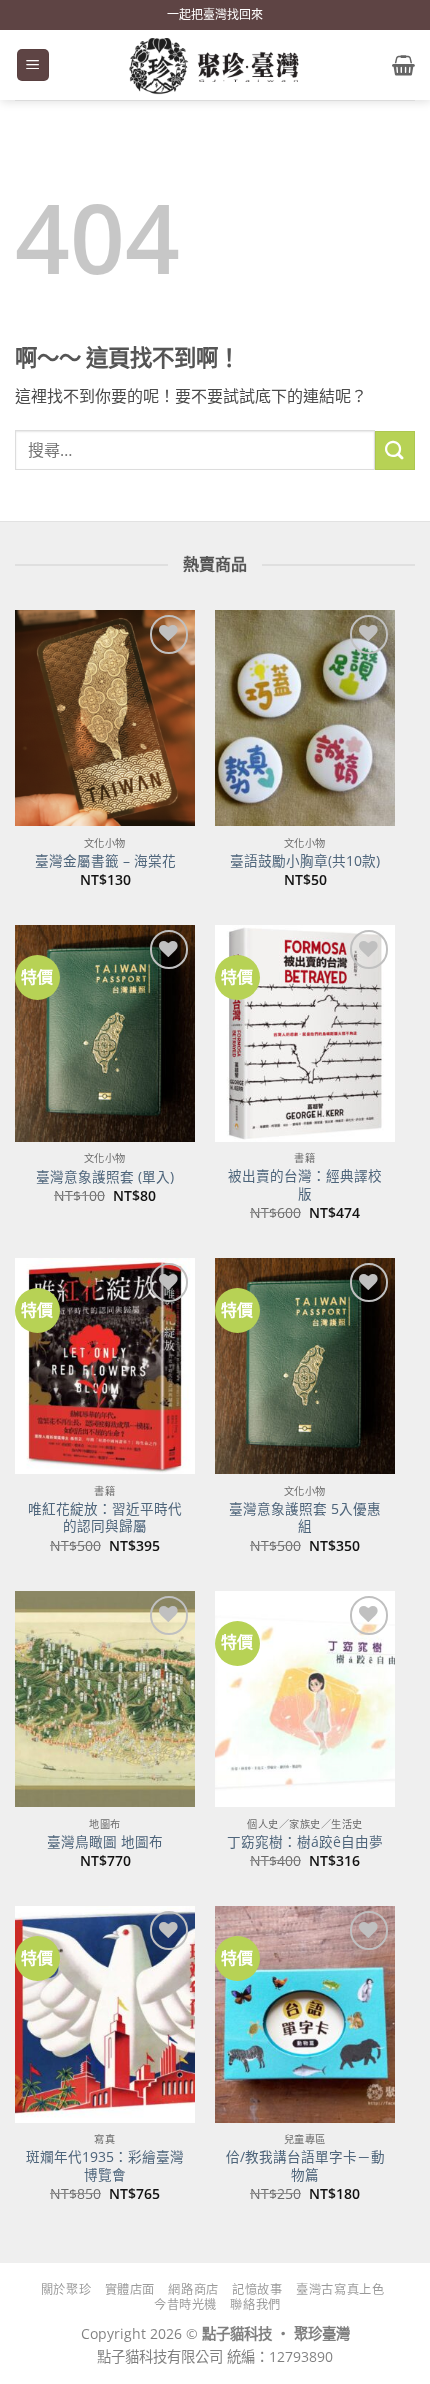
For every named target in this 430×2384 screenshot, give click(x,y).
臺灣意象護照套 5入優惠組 (305, 1517)
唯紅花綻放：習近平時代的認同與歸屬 (105, 1517)
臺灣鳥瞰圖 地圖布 (105, 1842)
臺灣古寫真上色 (340, 2289)
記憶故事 (257, 2289)
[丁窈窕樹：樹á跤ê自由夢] (305, 1699)
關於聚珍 (66, 2289)
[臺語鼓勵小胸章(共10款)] (305, 718)
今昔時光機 (185, 2304)
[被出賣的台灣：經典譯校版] (305, 1033)
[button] (33, 65)
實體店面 (130, 2289)
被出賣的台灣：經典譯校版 (305, 1184)
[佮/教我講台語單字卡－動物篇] (305, 2014)
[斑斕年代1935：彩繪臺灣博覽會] (105, 2014)
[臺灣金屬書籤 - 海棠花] (105, 718)
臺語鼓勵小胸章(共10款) (305, 861)
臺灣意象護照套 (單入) (105, 1177)
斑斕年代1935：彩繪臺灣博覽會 (105, 2165)
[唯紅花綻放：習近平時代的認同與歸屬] (105, 1366)
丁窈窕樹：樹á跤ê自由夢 (305, 1842)
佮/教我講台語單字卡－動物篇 (305, 2165)
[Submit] (395, 450)
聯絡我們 (255, 2304)
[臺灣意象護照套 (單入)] (105, 1033)
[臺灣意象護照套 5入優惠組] (305, 1366)
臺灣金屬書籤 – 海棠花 (105, 861)
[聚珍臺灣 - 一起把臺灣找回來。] (215, 65)
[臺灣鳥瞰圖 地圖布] (105, 1699)
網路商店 (193, 2289)
